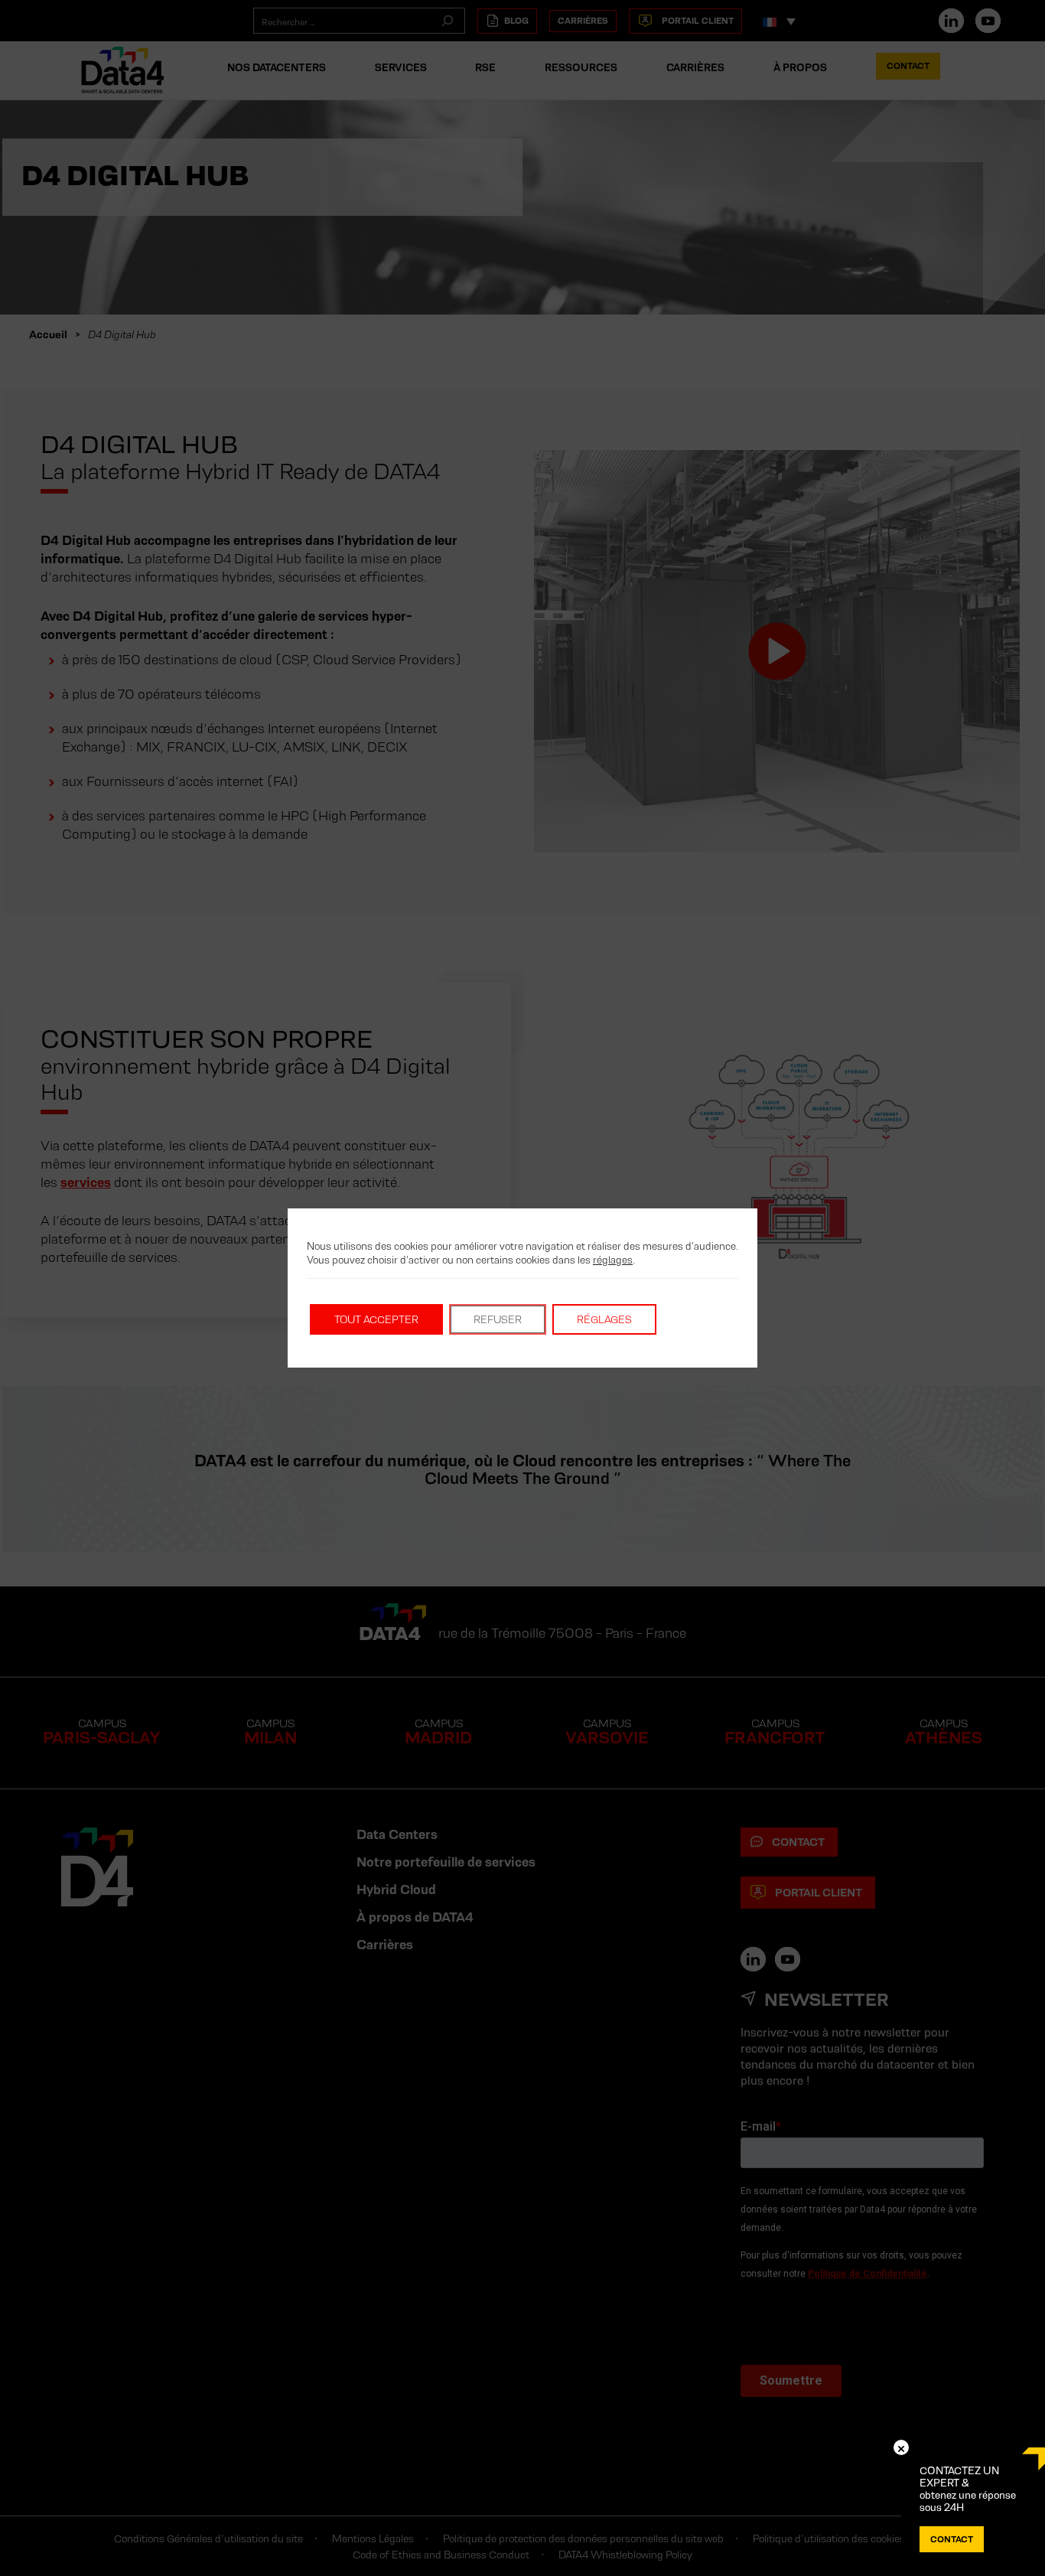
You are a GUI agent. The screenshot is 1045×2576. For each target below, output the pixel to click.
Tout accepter (376, 1319)
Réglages (604, 1319)
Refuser (498, 1319)
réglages (613, 1260)
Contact (952, 2539)
